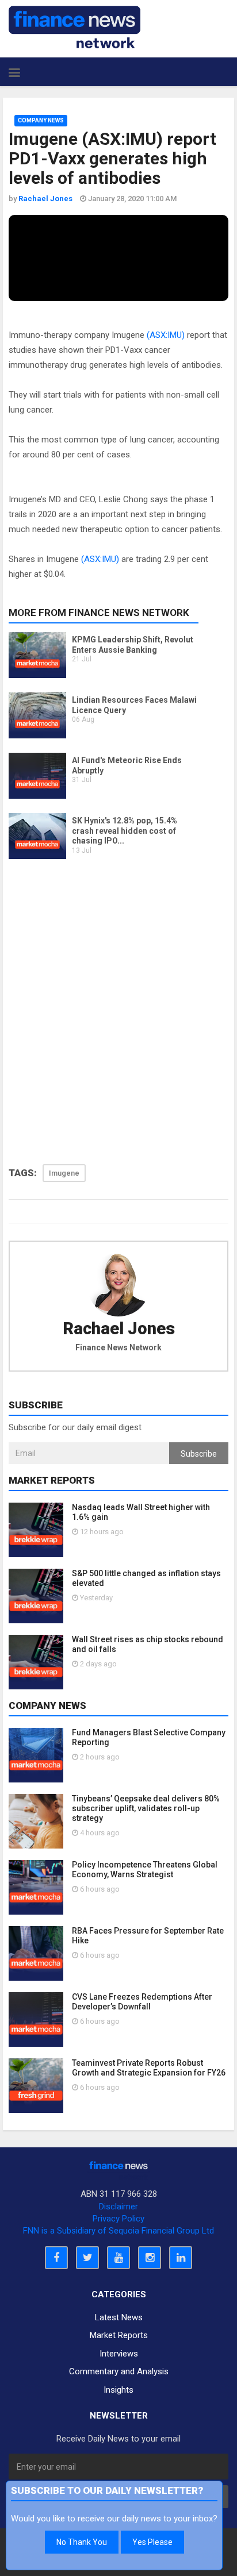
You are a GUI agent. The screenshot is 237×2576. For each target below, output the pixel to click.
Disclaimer (118, 2207)
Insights (118, 2390)
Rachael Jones (119, 1329)
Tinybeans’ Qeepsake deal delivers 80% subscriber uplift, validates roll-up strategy (146, 1808)
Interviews (119, 2354)
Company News (41, 120)
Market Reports (119, 2335)
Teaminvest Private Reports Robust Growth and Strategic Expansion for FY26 (149, 2068)
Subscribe (199, 1454)
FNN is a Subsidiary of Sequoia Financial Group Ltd (118, 2231)
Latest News (119, 2317)
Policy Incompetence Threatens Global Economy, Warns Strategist (145, 1870)
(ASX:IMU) (166, 335)
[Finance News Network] (74, 27)
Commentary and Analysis (119, 2371)
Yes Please (152, 2542)
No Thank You (82, 2542)
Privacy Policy (118, 2219)
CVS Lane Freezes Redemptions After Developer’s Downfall (142, 2002)
